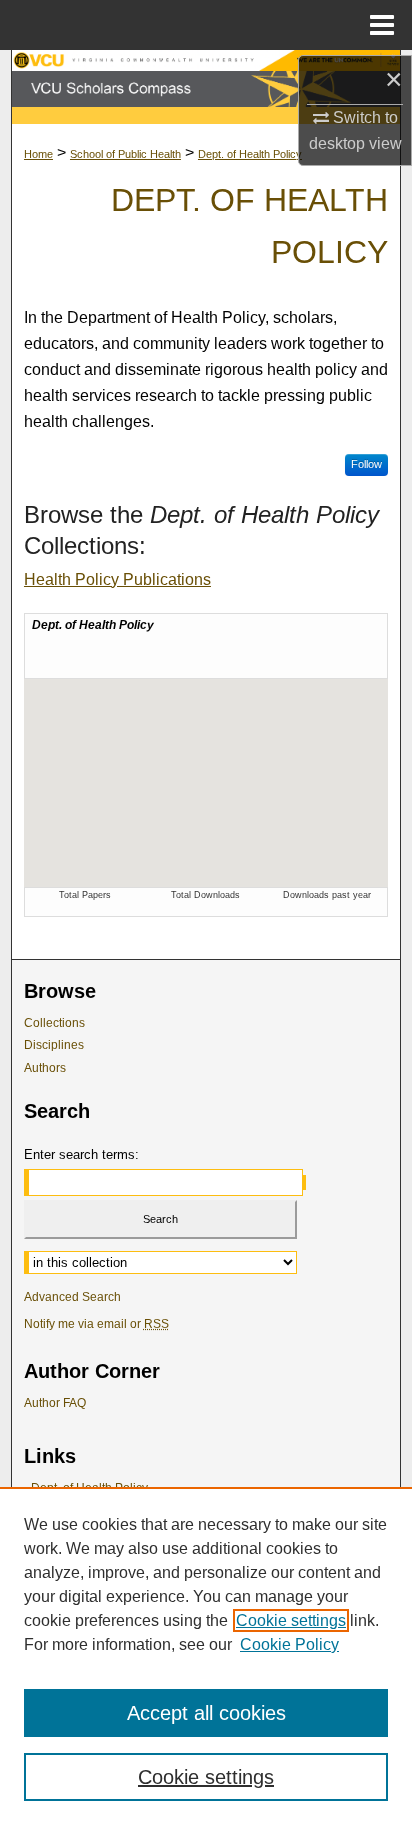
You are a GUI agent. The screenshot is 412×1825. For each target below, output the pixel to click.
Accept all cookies (206, 1713)
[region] (206, 1656)
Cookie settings (291, 1620)
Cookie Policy (289, 1644)
